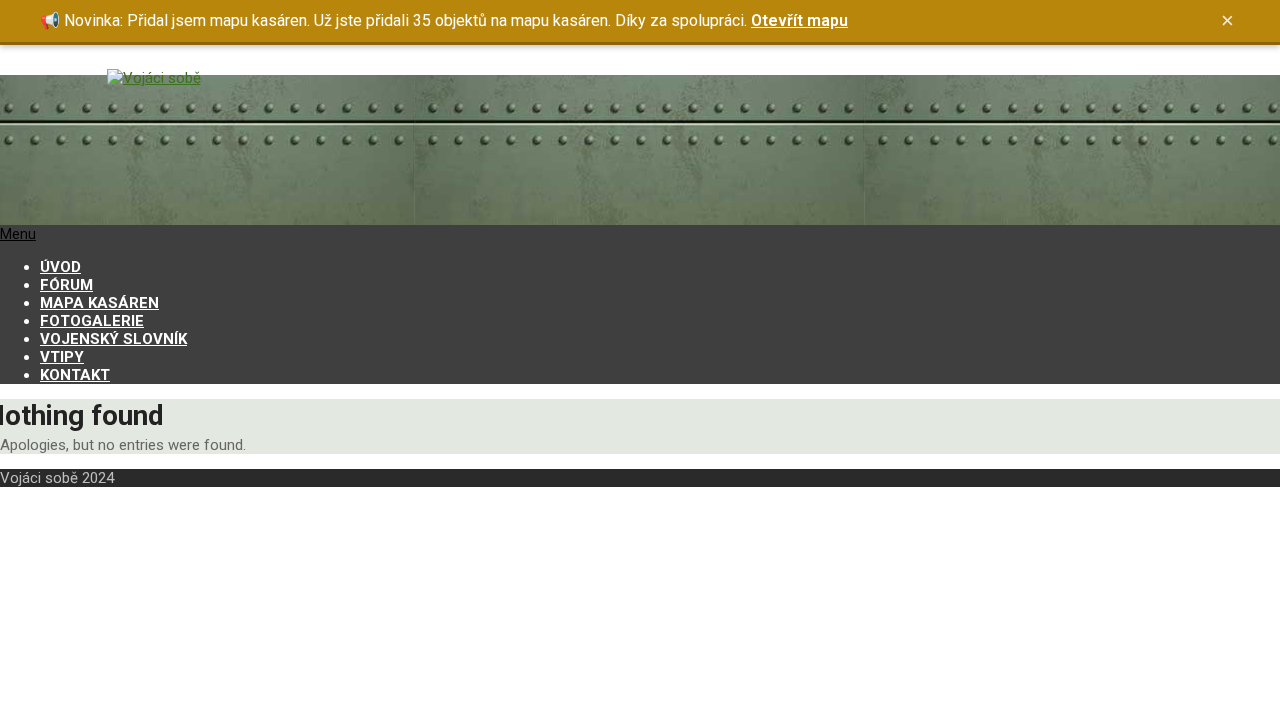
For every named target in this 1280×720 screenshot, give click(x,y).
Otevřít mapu (799, 20)
